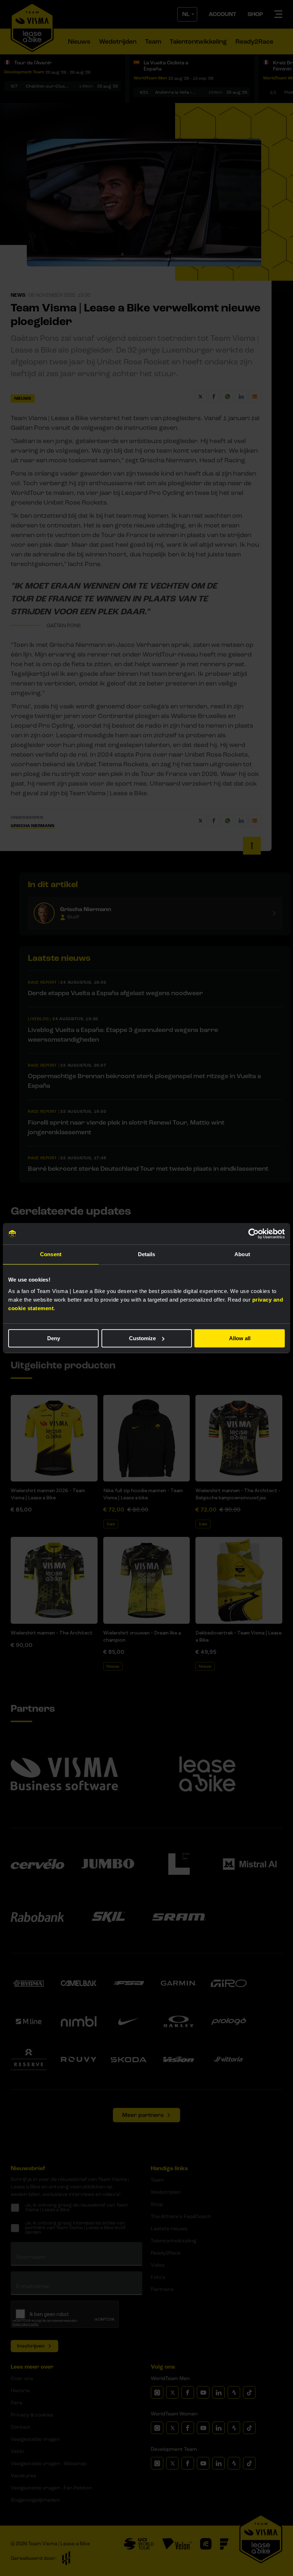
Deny (54, 1338)
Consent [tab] (51, 1254)
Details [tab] (147, 1254)
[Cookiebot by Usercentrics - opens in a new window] (254, 1234)
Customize (142, 1338)
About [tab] (242, 1254)
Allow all (240, 1338)
